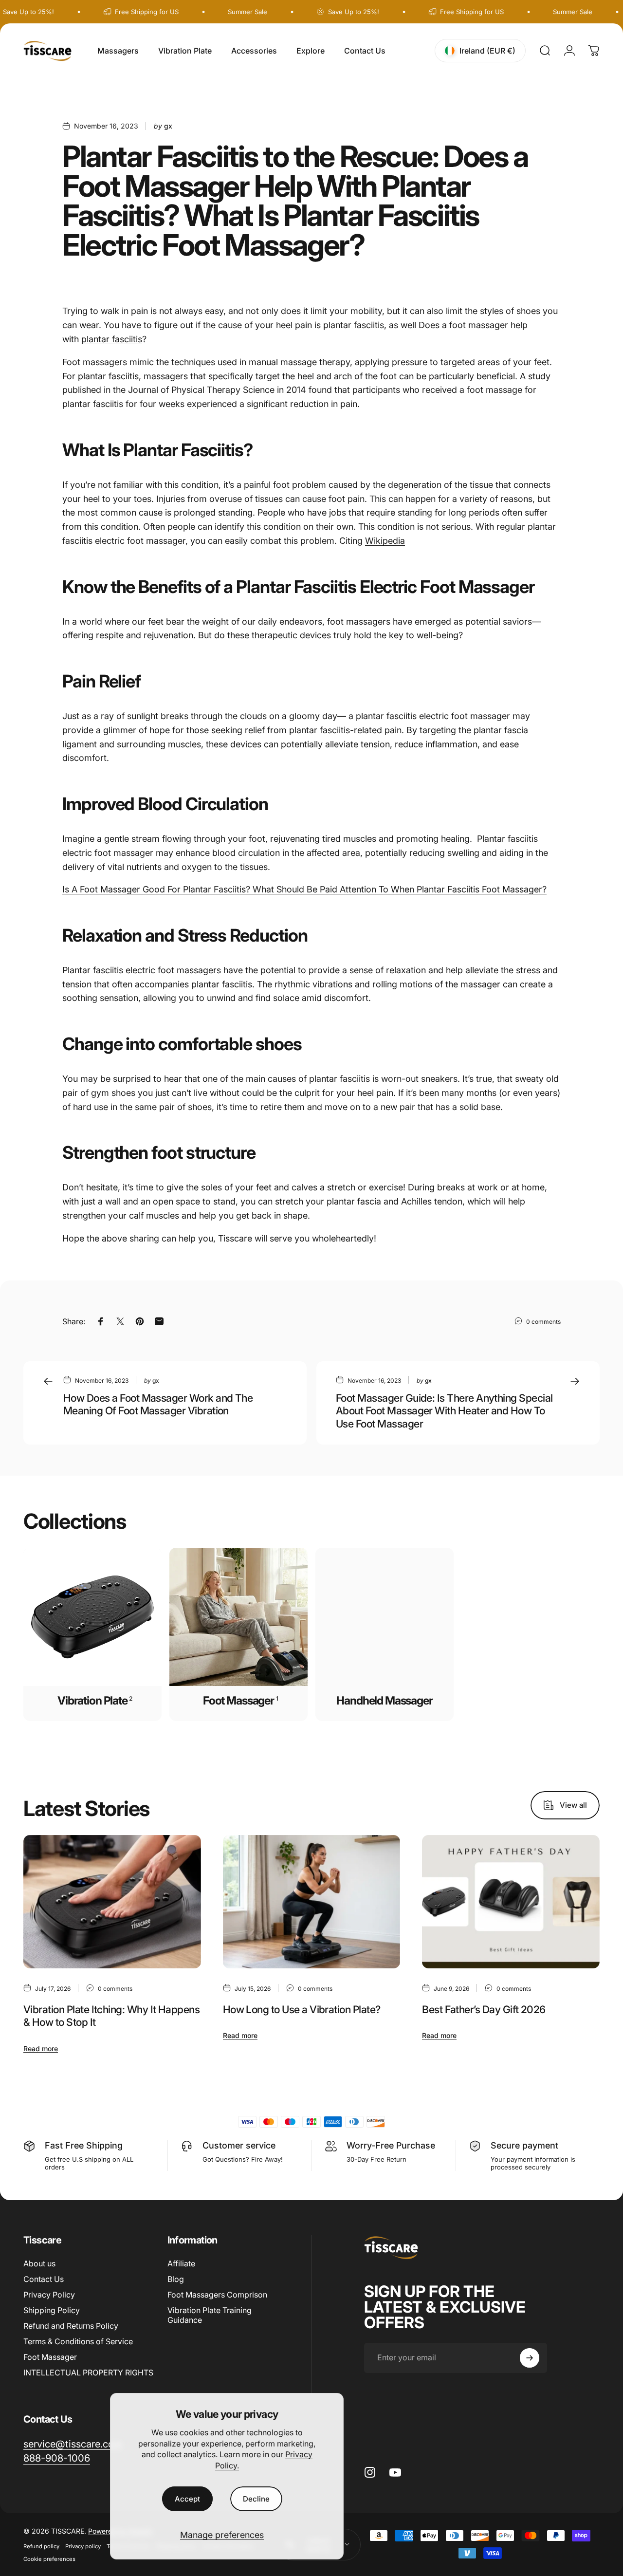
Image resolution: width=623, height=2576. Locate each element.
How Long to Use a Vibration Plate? (302, 2009)
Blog (176, 2279)
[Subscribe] (530, 2358)
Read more (41, 2048)
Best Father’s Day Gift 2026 (484, 2009)
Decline (256, 2499)
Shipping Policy (52, 2310)
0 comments (543, 1322)
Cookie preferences (49, 2559)
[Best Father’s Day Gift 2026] (511, 1902)
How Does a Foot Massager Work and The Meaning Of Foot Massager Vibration (158, 1404)
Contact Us (44, 2279)
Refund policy (41, 2546)
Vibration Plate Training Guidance (210, 2315)
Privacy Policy (49, 2295)
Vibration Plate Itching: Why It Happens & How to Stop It (111, 2016)
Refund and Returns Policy (71, 2326)
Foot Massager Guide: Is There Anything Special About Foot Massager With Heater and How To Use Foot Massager (444, 1411)
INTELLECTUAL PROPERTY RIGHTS (88, 2372)
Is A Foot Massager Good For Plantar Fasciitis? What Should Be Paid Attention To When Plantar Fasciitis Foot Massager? (304, 889)
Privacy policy (83, 2546)
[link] (57, 2458)
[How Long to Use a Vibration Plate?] (312, 1902)
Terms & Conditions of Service (78, 2341)
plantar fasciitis (112, 339)
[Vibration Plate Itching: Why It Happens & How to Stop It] (112, 1902)
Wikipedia (385, 541)
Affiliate (181, 2263)
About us (39, 2263)
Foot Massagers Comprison (217, 2295)
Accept (187, 2499)
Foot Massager (50, 2357)
